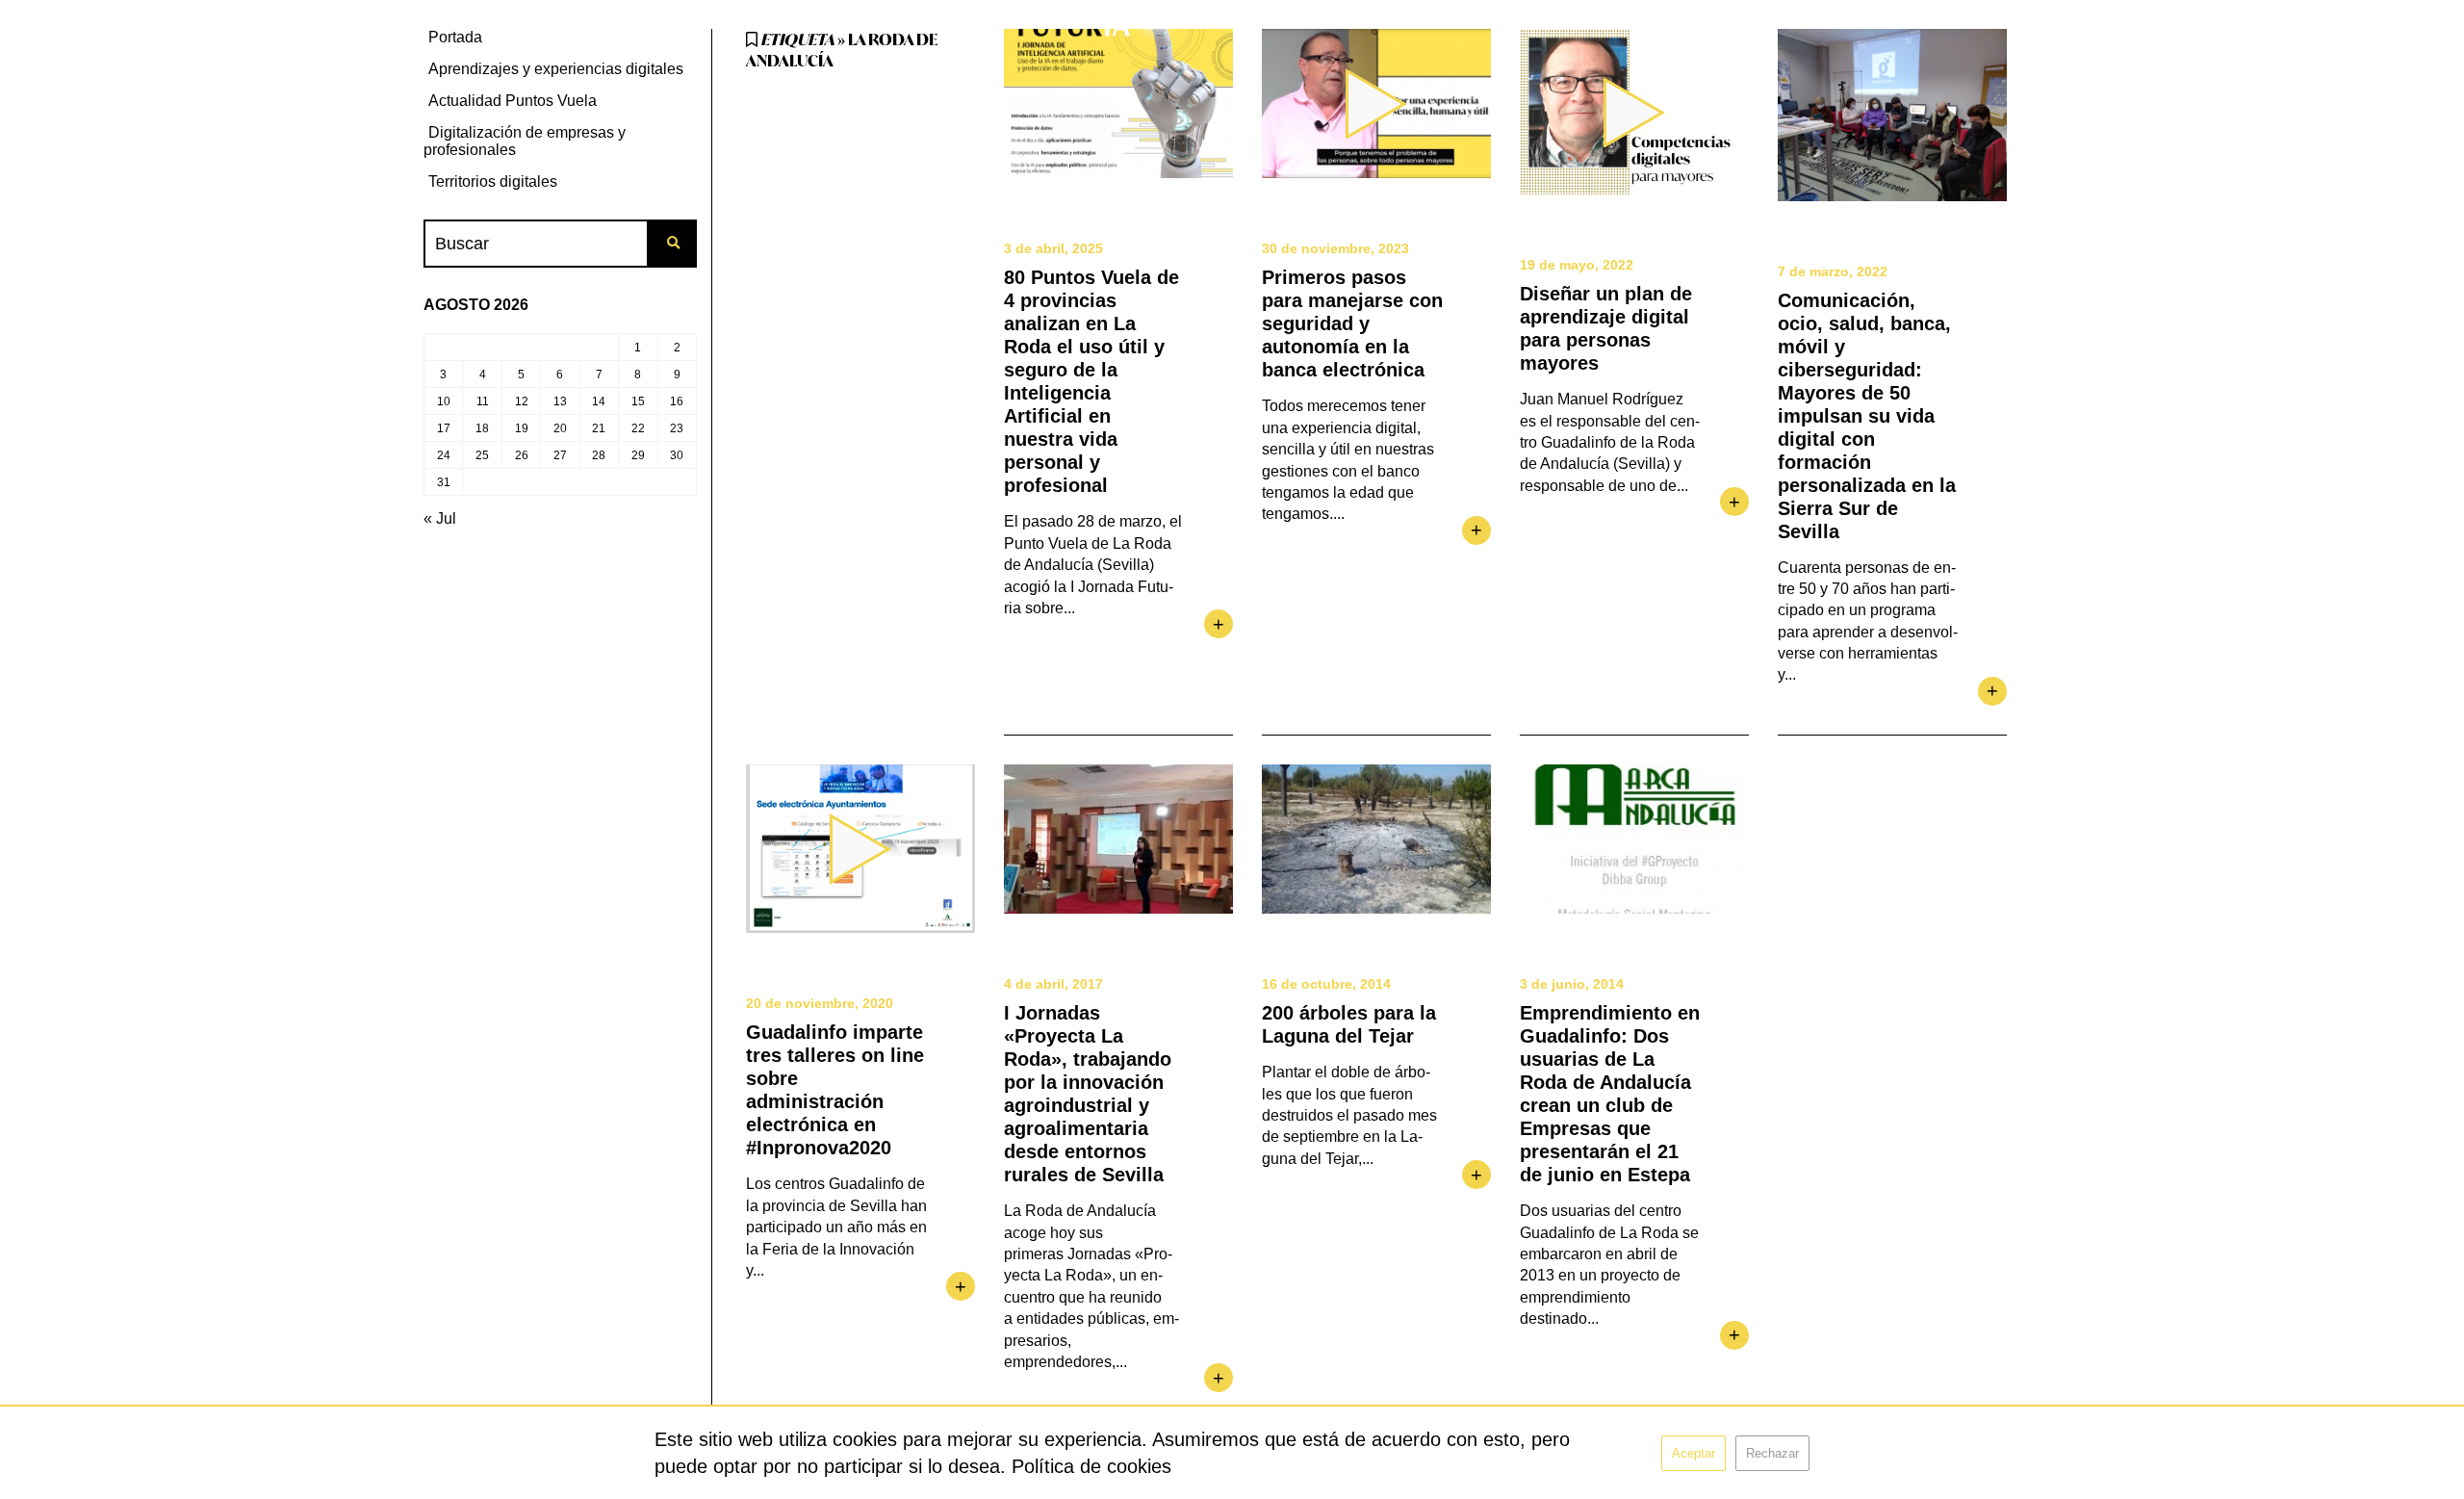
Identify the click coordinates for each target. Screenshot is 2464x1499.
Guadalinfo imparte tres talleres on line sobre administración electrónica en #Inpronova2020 (835, 1090)
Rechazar (1772, 1453)
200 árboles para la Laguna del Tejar (1349, 1024)
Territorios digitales (493, 181)
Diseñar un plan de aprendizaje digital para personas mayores (1606, 328)
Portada (455, 37)
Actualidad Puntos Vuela (513, 101)
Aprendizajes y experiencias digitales (556, 69)
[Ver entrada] (1118, 103)
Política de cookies (1091, 1466)
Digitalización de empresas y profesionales (525, 141)
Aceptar (1694, 1453)
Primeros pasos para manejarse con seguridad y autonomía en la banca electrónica (1352, 323)
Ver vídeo (1376, 103)
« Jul (440, 518)
